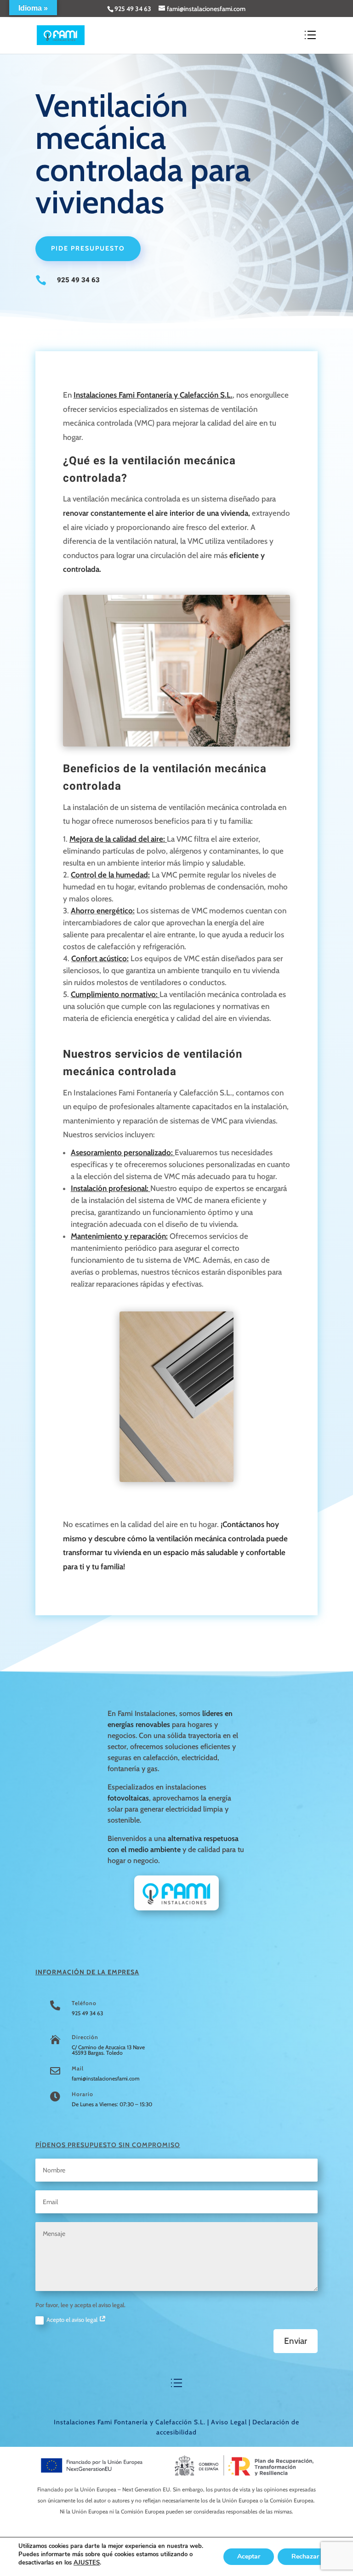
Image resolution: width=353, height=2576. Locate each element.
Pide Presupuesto (88, 248)
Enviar (296, 2341)
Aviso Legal (229, 2422)
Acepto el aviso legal (73, 2320)
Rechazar (305, 2556)
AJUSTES (87, 2563)
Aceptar (249, 2556)
